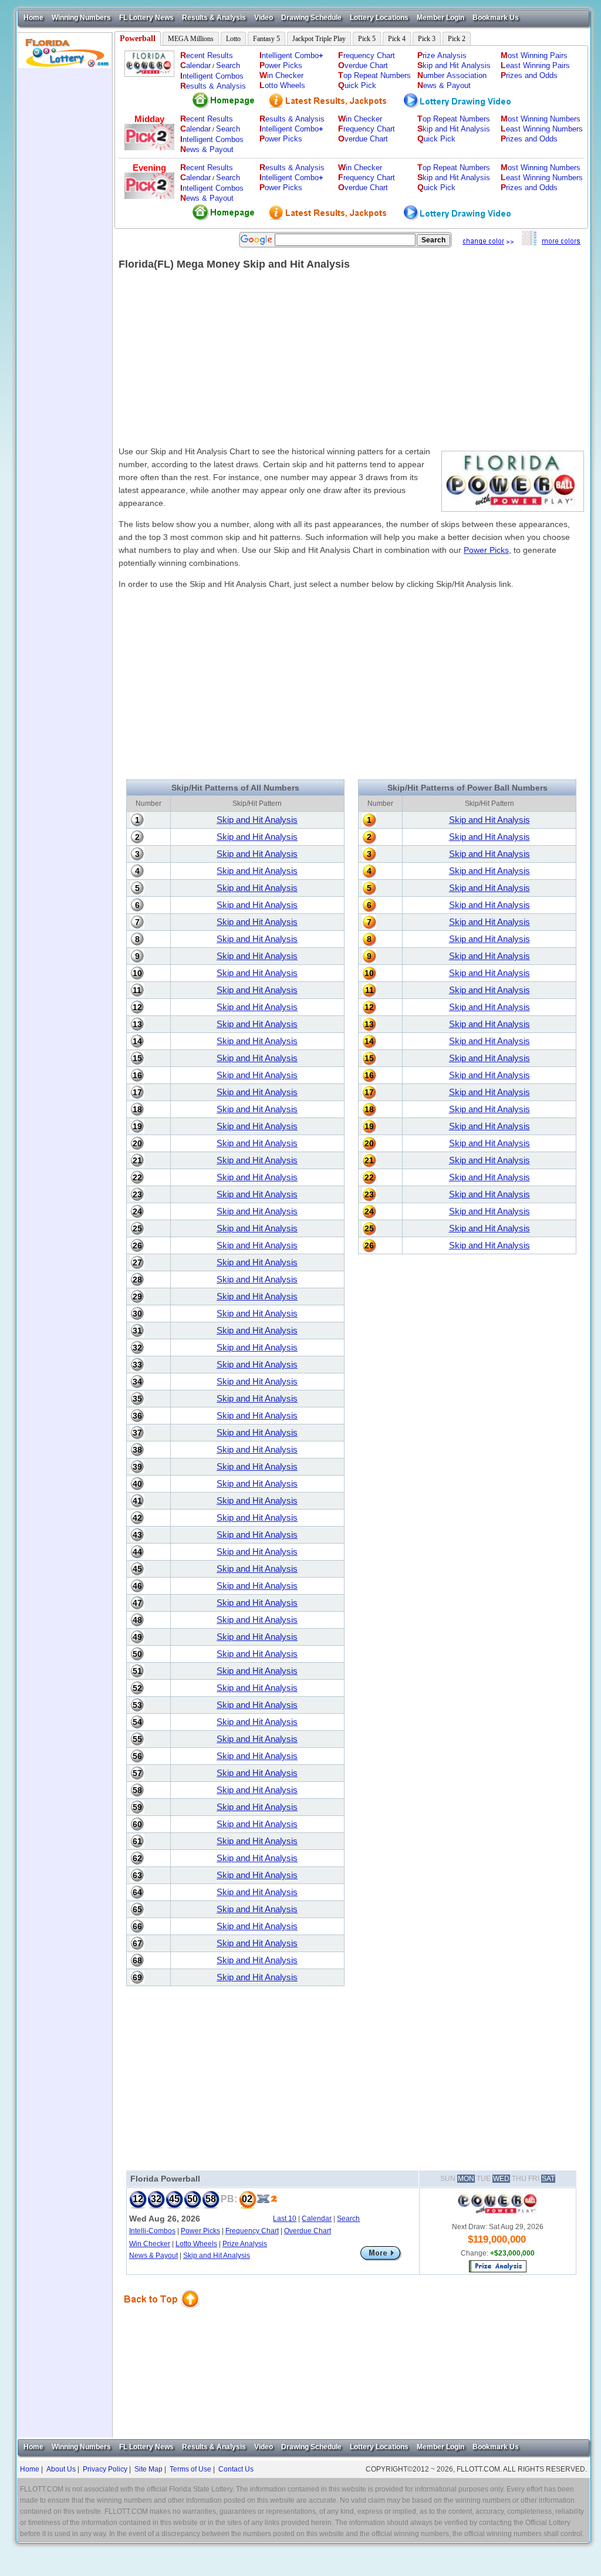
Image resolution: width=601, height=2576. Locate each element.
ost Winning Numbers (541, 119)
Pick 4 (397, 39)
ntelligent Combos (212, 76)
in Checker (281, 75)
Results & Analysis (214, 18)
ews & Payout (444, 85)
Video (264, 18)
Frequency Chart (252, 2231)
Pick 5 (367, 39)
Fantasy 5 (266, 39)
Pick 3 (427, 39)
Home (33, 18)
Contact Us (236, 2469)
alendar (195, 65)
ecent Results (207, 55)
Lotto (233, 39)
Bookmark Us (496, 18)
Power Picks (486, 550)
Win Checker (150, 2244)
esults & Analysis (213, 86)
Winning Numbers (81, 18)
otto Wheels (282, 85)
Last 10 (285, 2219)
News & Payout (153, 2256)
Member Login (440, 18)
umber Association (452, 75)
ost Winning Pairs (534, 55)
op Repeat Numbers (374, 75)
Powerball (138, 38)
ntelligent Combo (291, 55)
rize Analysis (442, 55)
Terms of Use (190, 2469)
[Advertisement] (65, 244)
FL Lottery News (146, 18)
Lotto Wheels (196, 2244)
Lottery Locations (379, 18)
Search (228, 65)
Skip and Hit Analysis (257, 820)
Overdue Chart (308, 2231)
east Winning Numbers (542, 129)
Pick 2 (457, 39)
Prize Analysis (245, 2244)
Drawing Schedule (311, 18)
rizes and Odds (529, 75)
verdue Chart (363, 65)
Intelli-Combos (152, 2231)
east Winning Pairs (535, 65)
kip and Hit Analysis (454, 65)
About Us (61, 2469)
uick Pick (357, 85)
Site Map (148, 2469)
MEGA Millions (191, 39)
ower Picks (281, 65)
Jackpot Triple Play (319, 39)
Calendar (317, 2219)
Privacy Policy (105, 2469)
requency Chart (367, 55)
